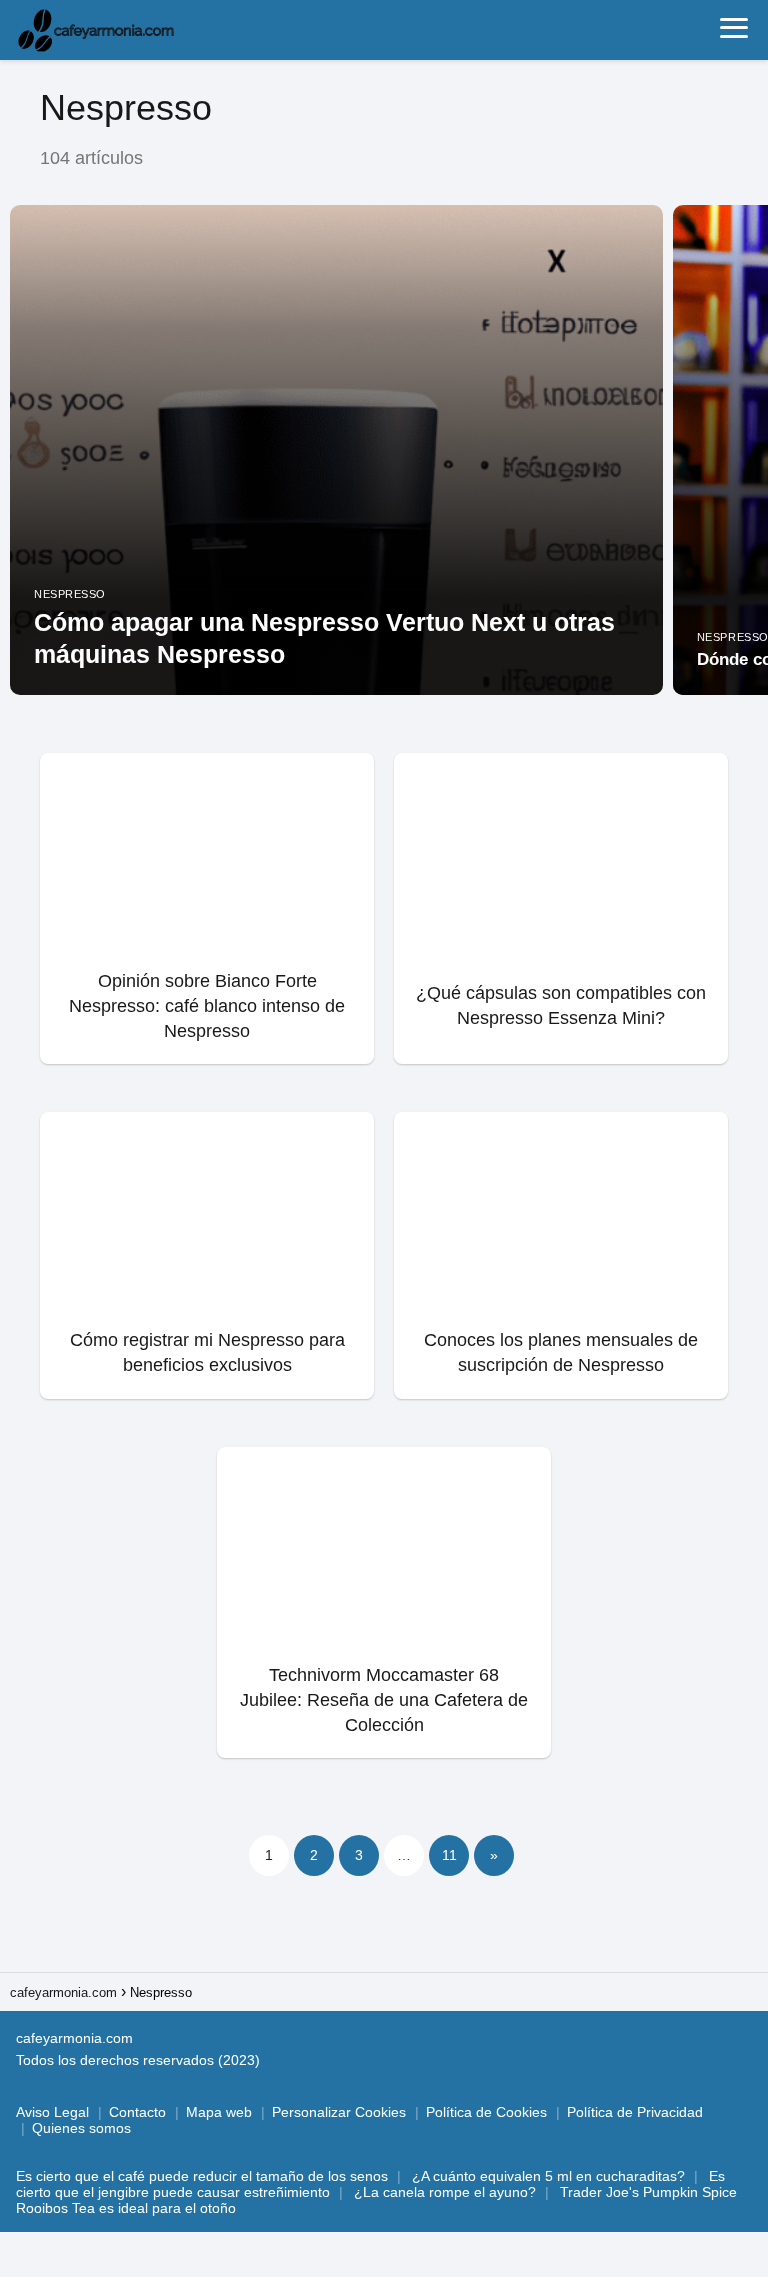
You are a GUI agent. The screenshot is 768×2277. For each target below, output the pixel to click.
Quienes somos (81, 2128)
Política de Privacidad (635, 2112)
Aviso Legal (52, 2112)
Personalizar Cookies (339, 2112)
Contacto (137, 2112)
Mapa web (219, 2112)
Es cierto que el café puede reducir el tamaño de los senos (202, 2176)
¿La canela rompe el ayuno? (445, 2192)
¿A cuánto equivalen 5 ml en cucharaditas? (548, 2176)
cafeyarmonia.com (74, 2038)
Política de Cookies (486, 2112)
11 (449, 1855)
